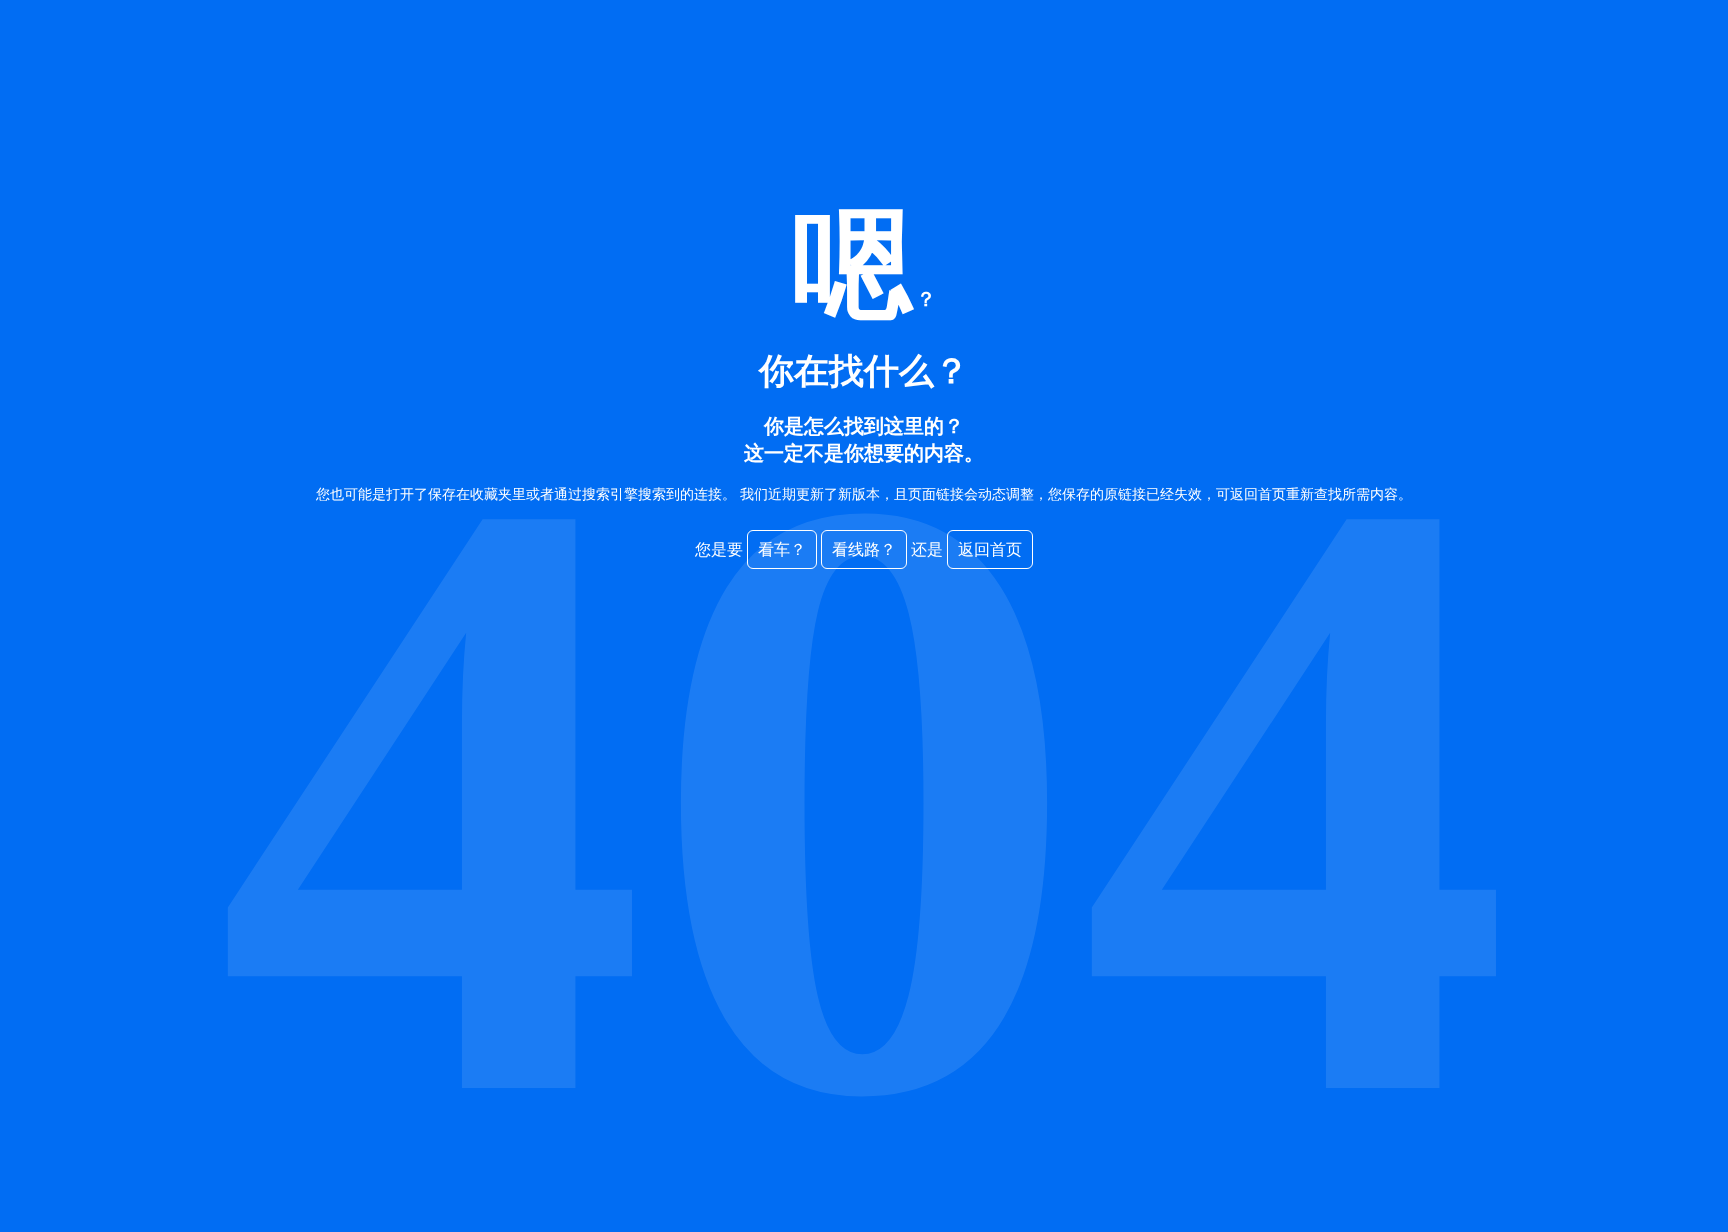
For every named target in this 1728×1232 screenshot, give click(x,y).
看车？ (782, 549)
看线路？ (864, 549)
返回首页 (990, 549)
